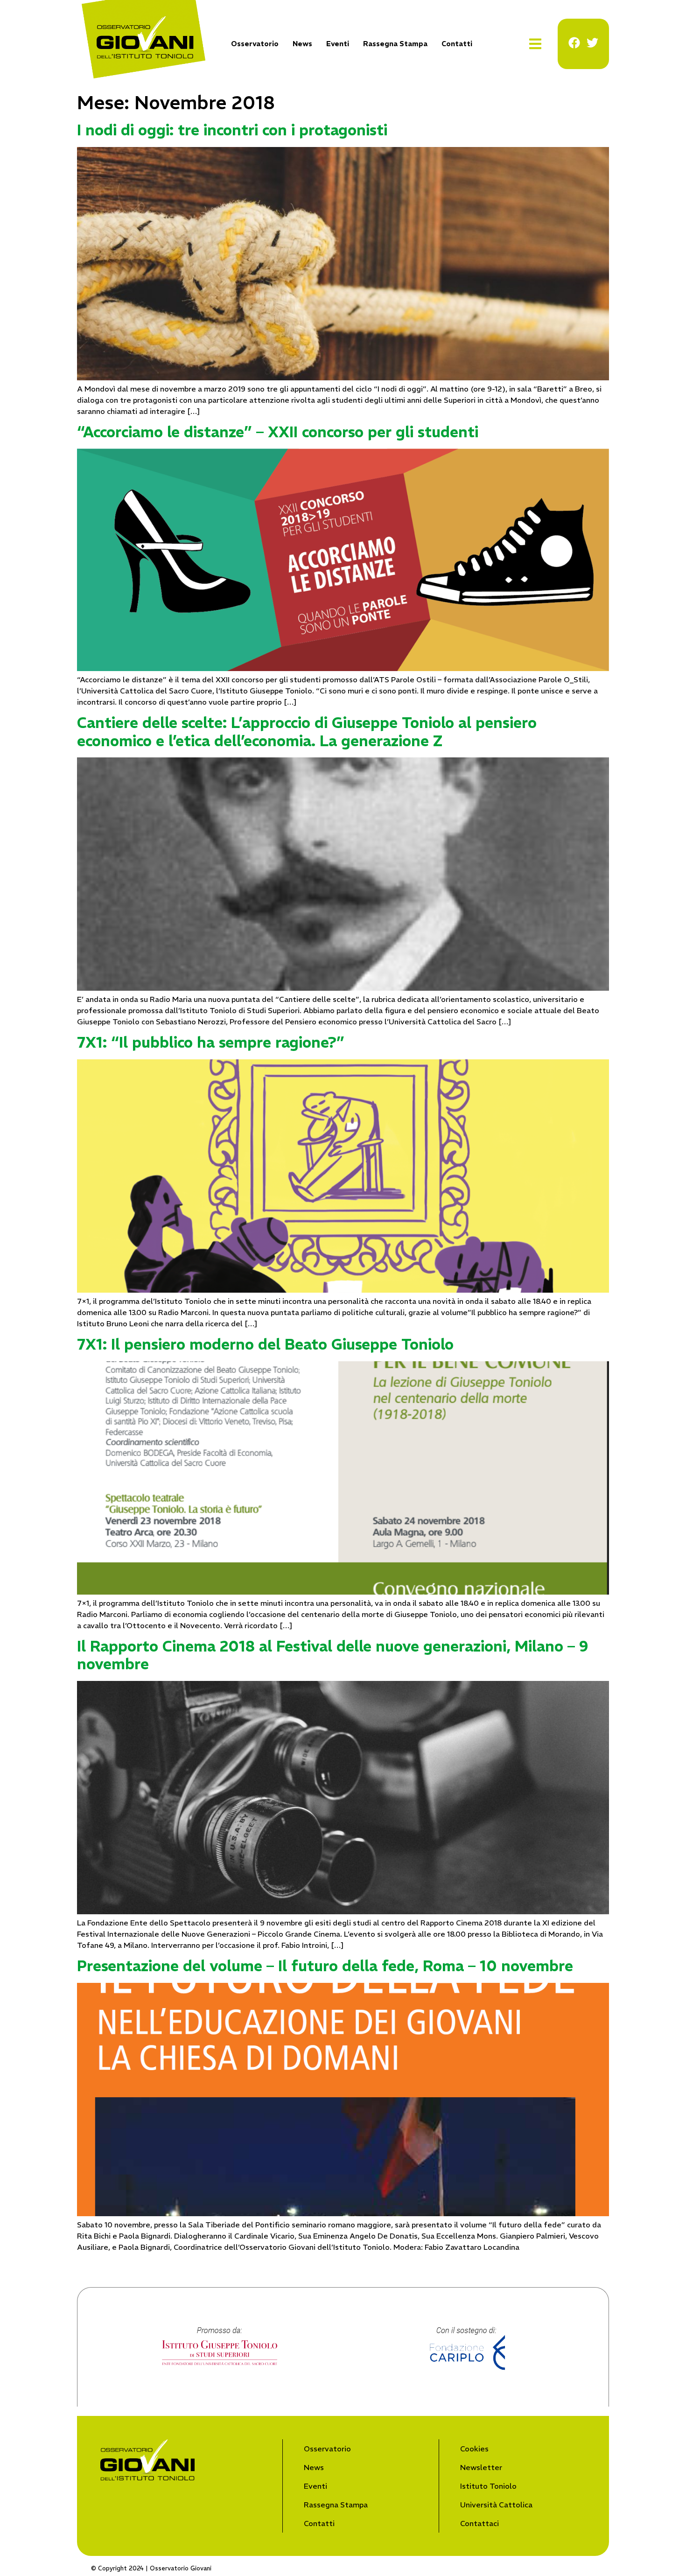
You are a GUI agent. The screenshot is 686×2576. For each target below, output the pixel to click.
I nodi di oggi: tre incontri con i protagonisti (232, 130)
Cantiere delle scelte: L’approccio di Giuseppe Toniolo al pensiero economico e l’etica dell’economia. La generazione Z (307, 732)
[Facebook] (574, 43)
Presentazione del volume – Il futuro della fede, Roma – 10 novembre (325, 1966)
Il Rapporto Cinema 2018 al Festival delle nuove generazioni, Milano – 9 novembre (333, 1655)
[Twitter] (592, 43)
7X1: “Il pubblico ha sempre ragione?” (211, 1043)
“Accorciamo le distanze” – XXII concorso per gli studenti (278, 432)
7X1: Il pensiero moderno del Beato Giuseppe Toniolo (265, 1344)
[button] (535, 44)
